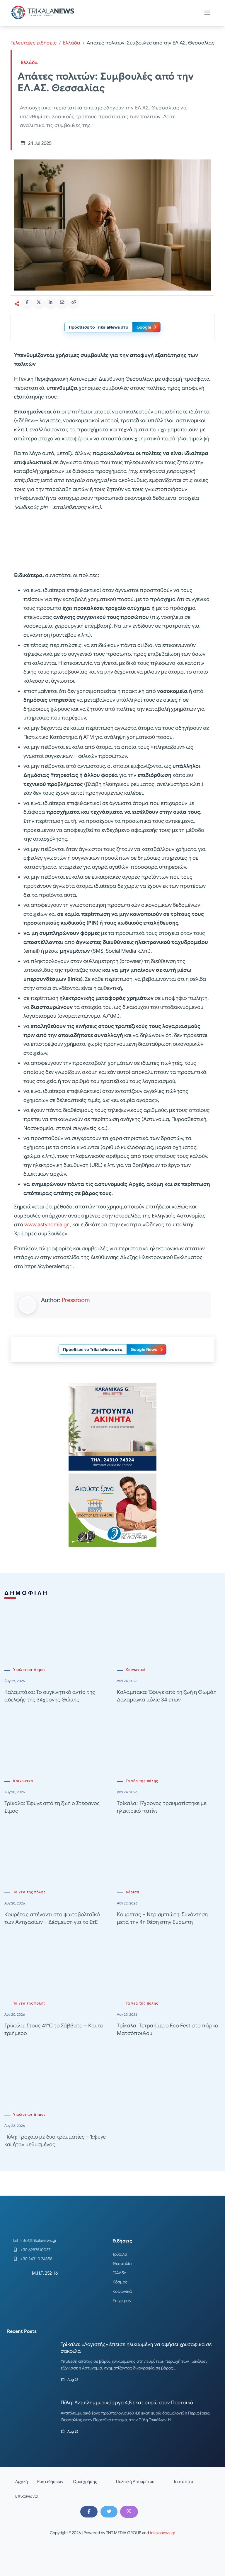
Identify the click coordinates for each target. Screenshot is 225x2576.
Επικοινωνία (27, 2496)
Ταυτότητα (183, 2481)
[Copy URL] (74, 302)
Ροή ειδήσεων (50, 2481)
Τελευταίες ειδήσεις (34, 43)
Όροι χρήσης (85, 2481)
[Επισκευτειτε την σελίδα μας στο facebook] (89, 2512)
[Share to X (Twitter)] (39, 302)
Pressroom (76, 1300)
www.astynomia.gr (47, 1225)
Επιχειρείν (122, 2301)
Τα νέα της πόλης (142, 1781)
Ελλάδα (72, 43)
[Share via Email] (62, 302)
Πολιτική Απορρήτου (135, 2481)
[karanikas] (112, 1426)
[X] (109, 2512)
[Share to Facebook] (27, 302)
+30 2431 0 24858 (36, 2259)
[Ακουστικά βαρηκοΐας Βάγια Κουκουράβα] (112, 1510)
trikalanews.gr (162, 2533)
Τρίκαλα (120, 2254)
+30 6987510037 (35, 2250)
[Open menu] (207, 13)
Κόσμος (120, 2282)
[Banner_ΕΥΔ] (112, 542)
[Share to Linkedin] (50, 302)
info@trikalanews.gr (39, 2240)
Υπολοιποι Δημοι (29, 1670)
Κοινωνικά (136, 1670)
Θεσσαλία (122, 2264)
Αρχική (22, 2481)
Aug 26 (73, 2380)
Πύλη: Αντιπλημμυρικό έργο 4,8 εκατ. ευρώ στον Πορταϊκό (127, 2403)
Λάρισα (132, 1892)
